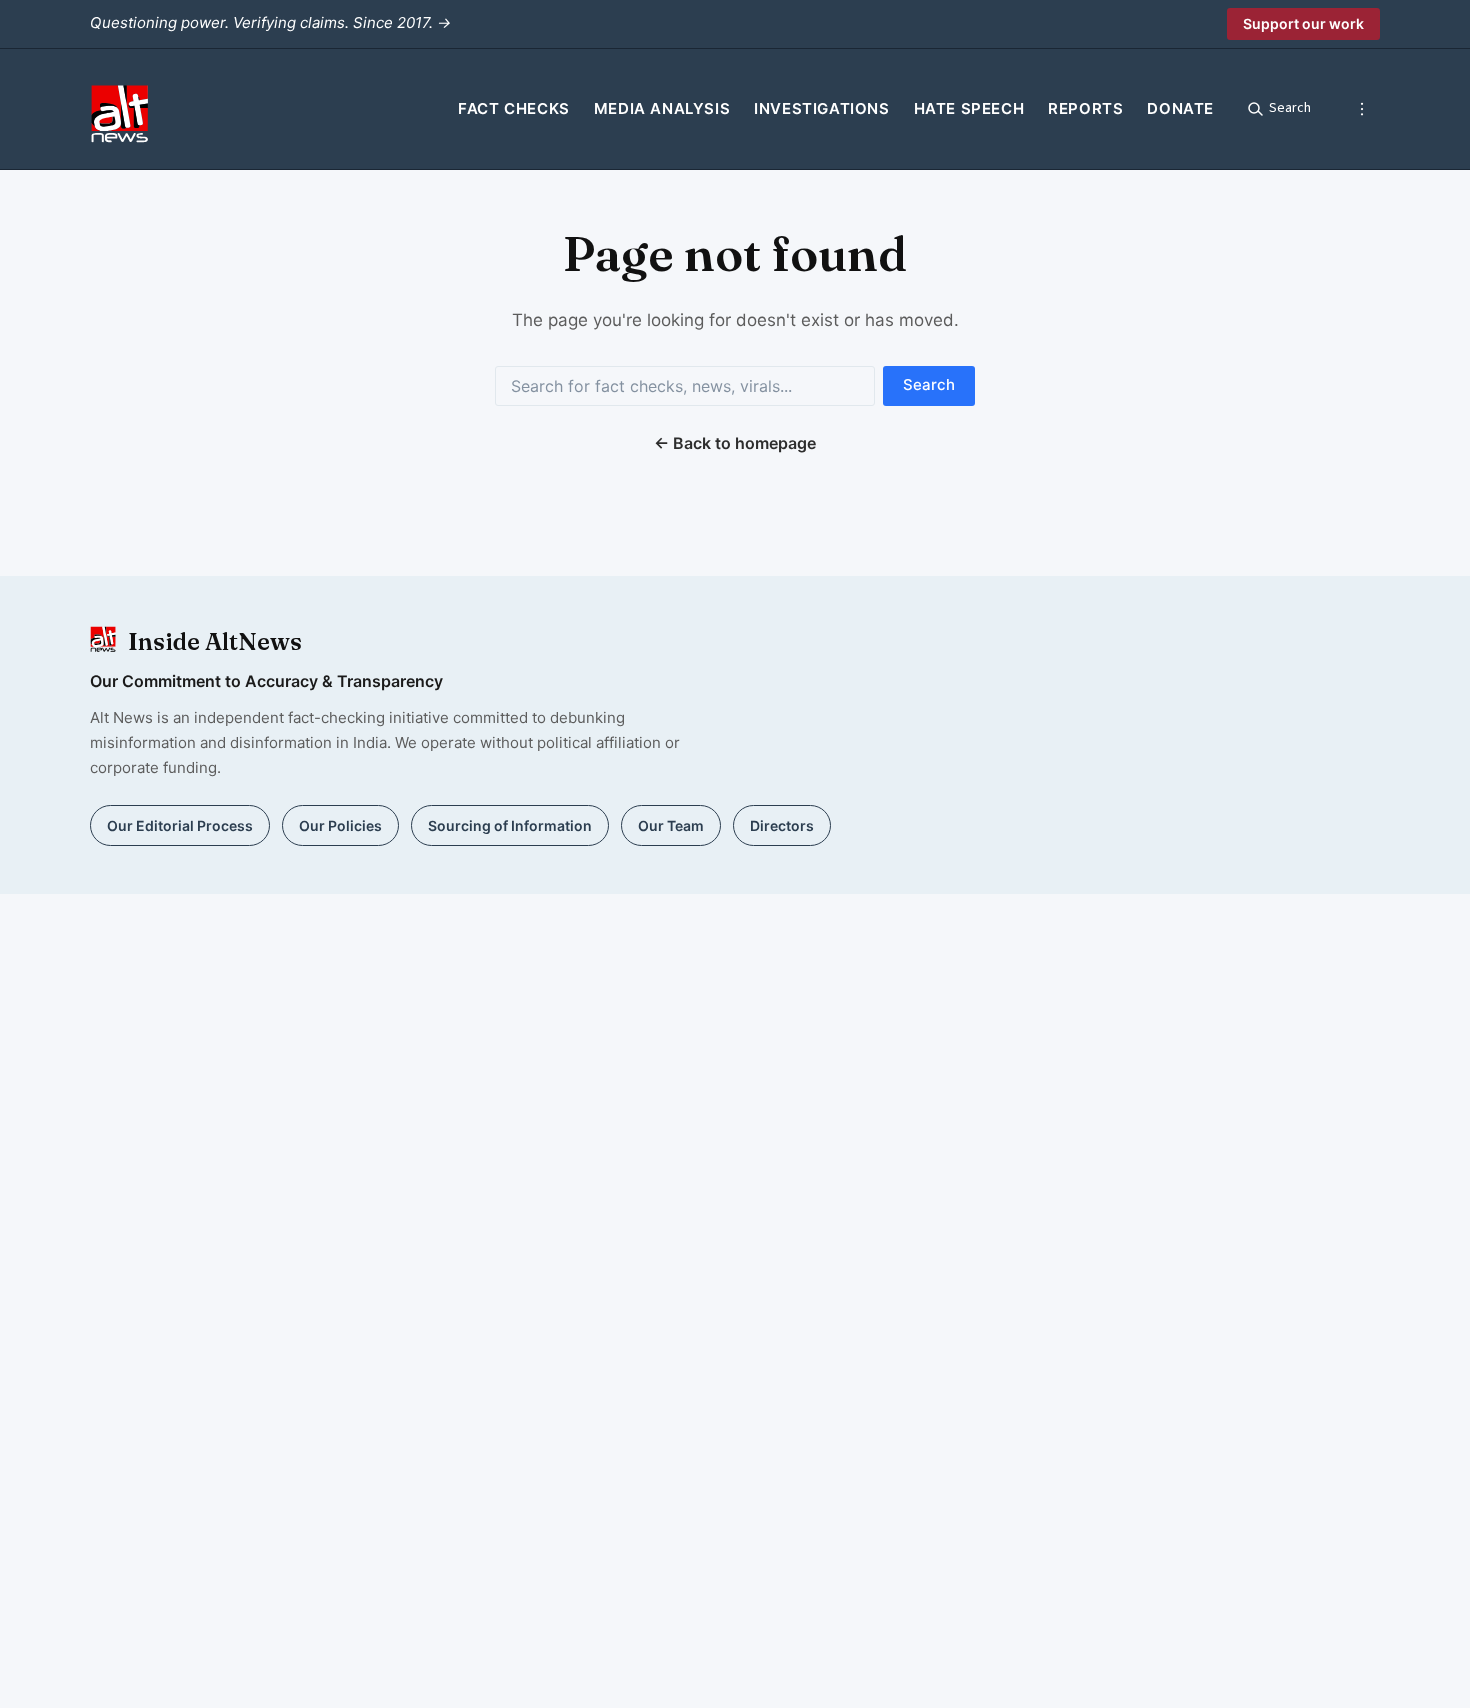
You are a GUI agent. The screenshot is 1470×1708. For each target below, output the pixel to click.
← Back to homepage (735, 443)
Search (929, 384)
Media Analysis (662, 108)
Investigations (821, 108)
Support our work (1303, 23)
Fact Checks (514, 108)
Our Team (671, 825)
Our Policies (340, 825)
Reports (1085, 108)
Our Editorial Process (180, 825)
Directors (782, 825)
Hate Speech (969, 108)
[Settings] (1362, 109)
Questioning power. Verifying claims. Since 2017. (270, 22)
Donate (1180, 108)
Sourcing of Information (510, 825)
